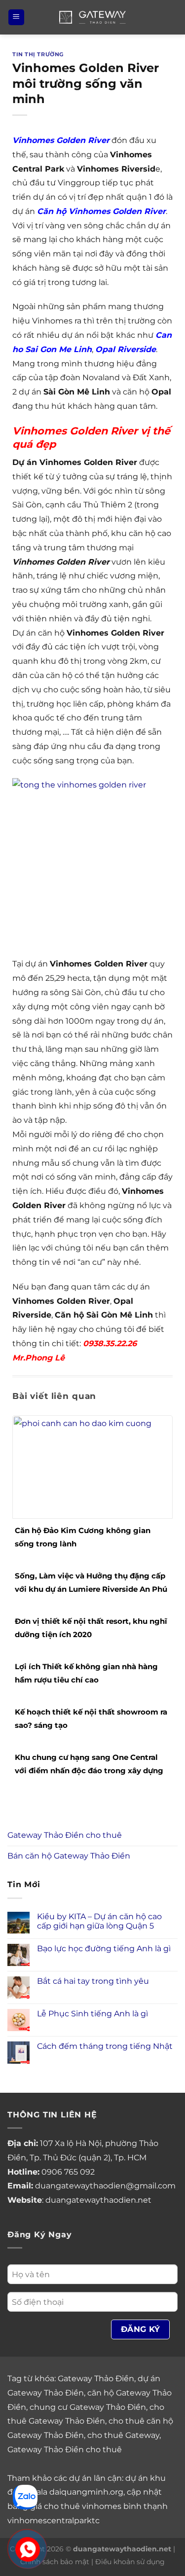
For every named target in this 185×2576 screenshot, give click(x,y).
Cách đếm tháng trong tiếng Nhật (105, 2046)
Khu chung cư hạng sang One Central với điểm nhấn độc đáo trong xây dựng (89, 1764)
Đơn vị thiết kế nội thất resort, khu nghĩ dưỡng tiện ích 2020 (91, 1628)
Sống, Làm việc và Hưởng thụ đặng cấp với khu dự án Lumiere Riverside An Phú (91, 1582)
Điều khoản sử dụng (130, 2562)
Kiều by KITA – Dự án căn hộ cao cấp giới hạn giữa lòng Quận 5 (99, 1921)
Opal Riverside (126, 349)
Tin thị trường (38, 54)
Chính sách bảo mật (55, 2562)
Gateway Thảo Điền (96, 2379)
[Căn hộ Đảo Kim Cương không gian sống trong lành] (92, 1466)
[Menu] (16, 18)
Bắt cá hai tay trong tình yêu (93, 1981)
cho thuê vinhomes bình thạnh (106, 2506)
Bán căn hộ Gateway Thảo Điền (69, 1856)
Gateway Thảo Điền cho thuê (65, 1835)
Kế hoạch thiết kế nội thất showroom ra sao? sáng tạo (91, 1718)
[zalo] (25, 2496)
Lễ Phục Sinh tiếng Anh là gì (92, 2014)
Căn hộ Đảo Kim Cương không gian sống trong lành (83, 1537)
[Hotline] (28, 2550)
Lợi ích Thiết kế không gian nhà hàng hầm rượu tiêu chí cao (86, 1673)
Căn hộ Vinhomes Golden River (101, 211)
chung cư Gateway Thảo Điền (88, 2407)
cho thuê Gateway (123, 2435)
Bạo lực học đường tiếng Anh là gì (104, 1949)
